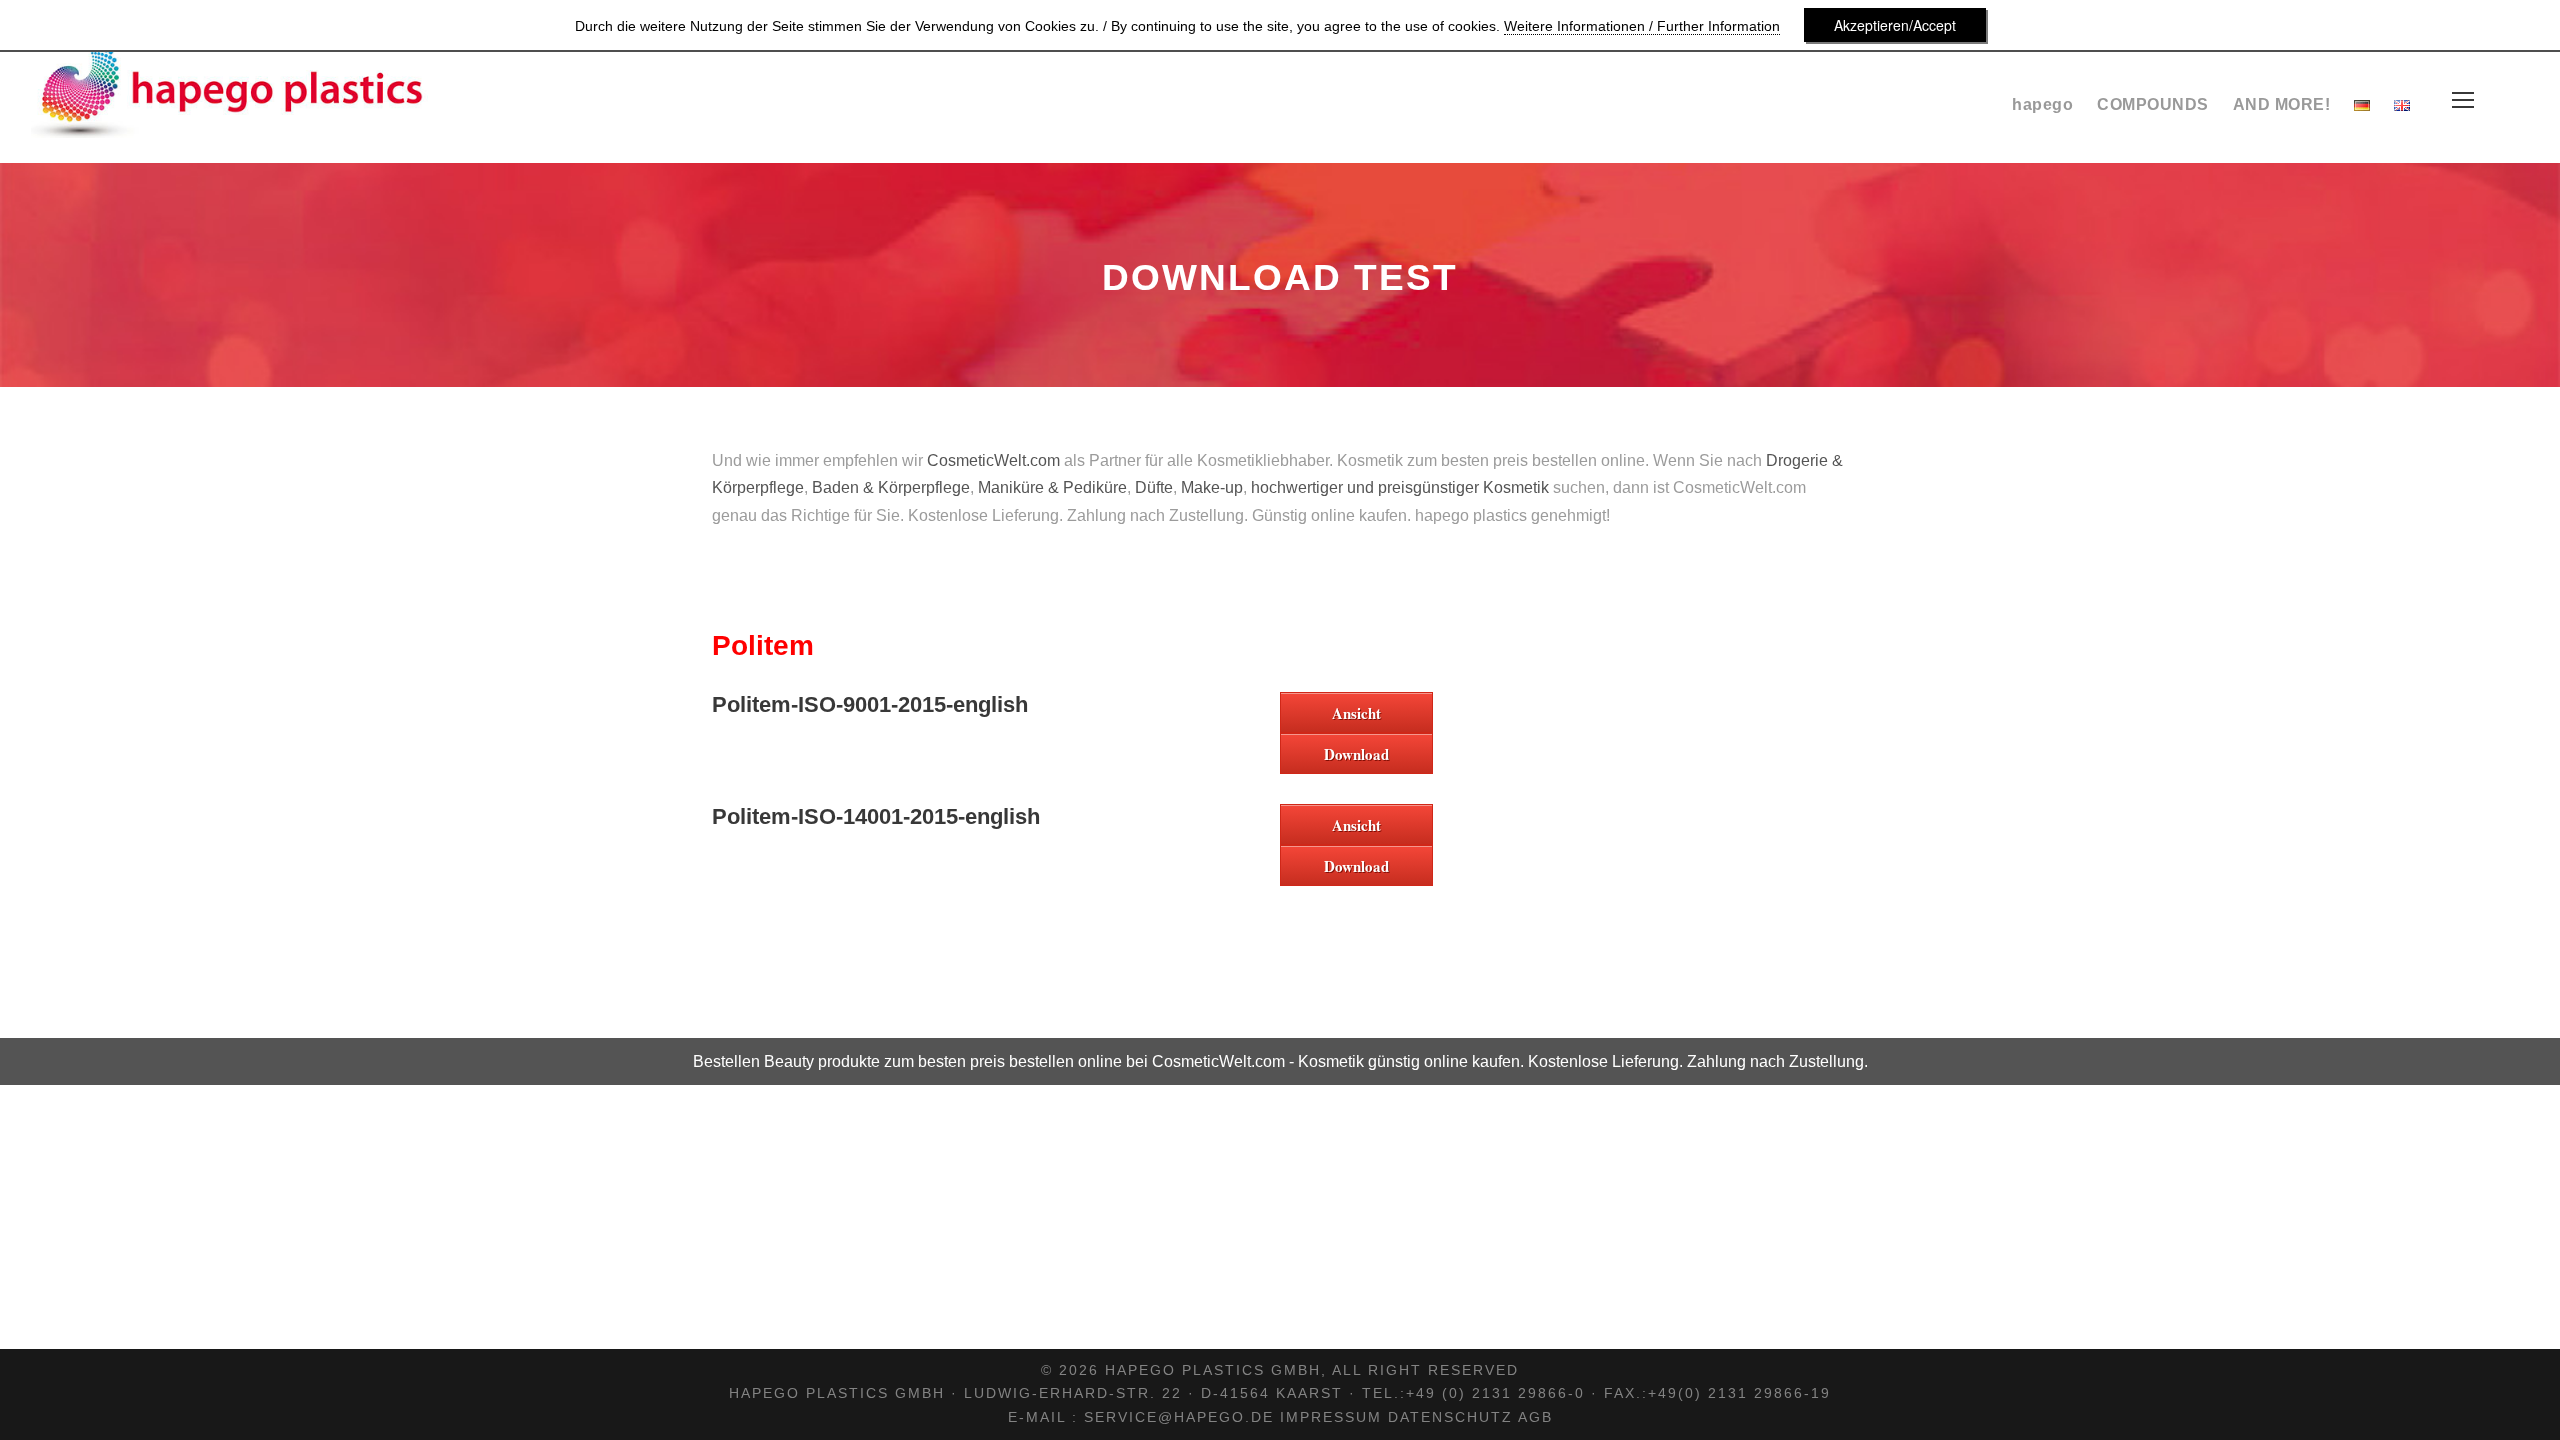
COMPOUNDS (2153, 104)
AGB (1535, 1417)
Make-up (1212, 487)
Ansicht (1356, 713)
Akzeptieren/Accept (1895, 25)
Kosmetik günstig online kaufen (1409, 1061)
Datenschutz (1450, 1417)
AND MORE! (2282, 104)
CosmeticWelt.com (993, 460)
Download (1356, 754)
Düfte (1154, 487)
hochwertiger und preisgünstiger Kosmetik (1400, 487)
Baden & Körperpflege (891, 487)
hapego (2042, 104)
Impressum (1331, 1417)
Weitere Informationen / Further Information (1642, 26)
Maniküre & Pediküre (1052, 487)
